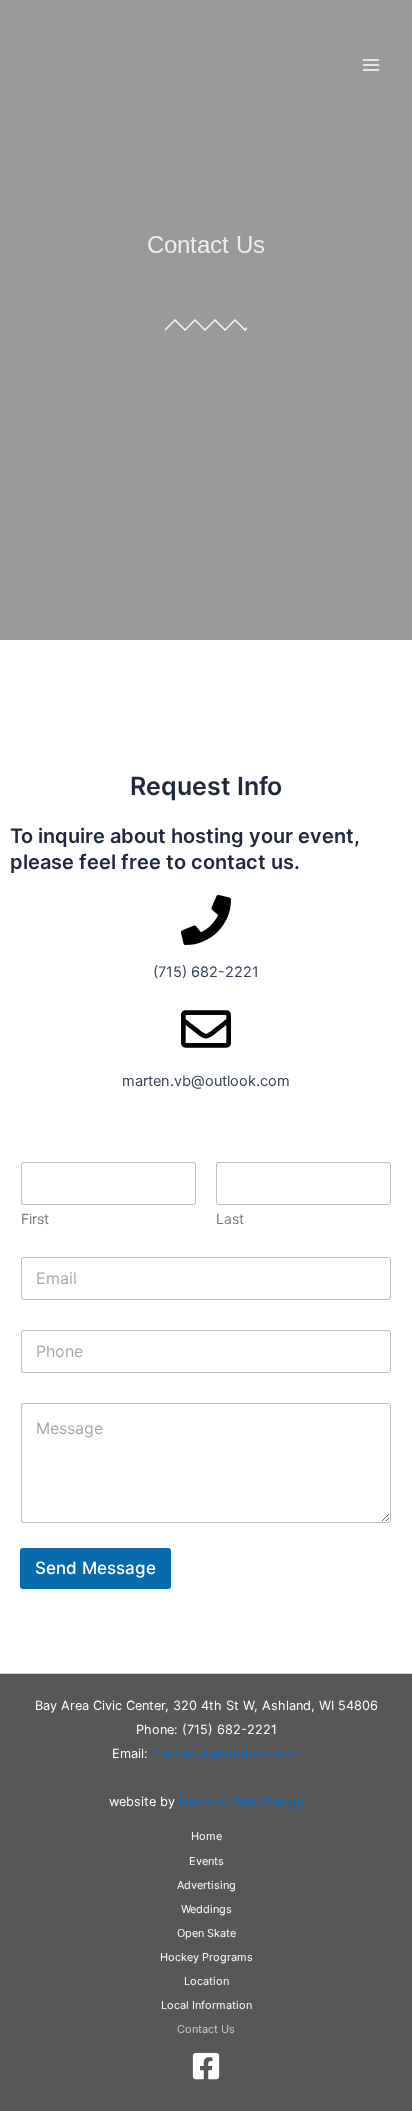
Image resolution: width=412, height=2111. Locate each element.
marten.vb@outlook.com (226, 1753)
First (35, 1218)
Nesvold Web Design (241, 1801)
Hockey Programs (206, 1957)
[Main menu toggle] (371, 65)
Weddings (206, 1909)
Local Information (206, 2005)
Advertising (206, 1885)
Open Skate (206, 1933)
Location (206, 1981)
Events (206, 1861)
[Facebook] (206, 2066)
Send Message (95, 1568)
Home (206, 1836)
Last (230, 1218)
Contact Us (206, 2029)
